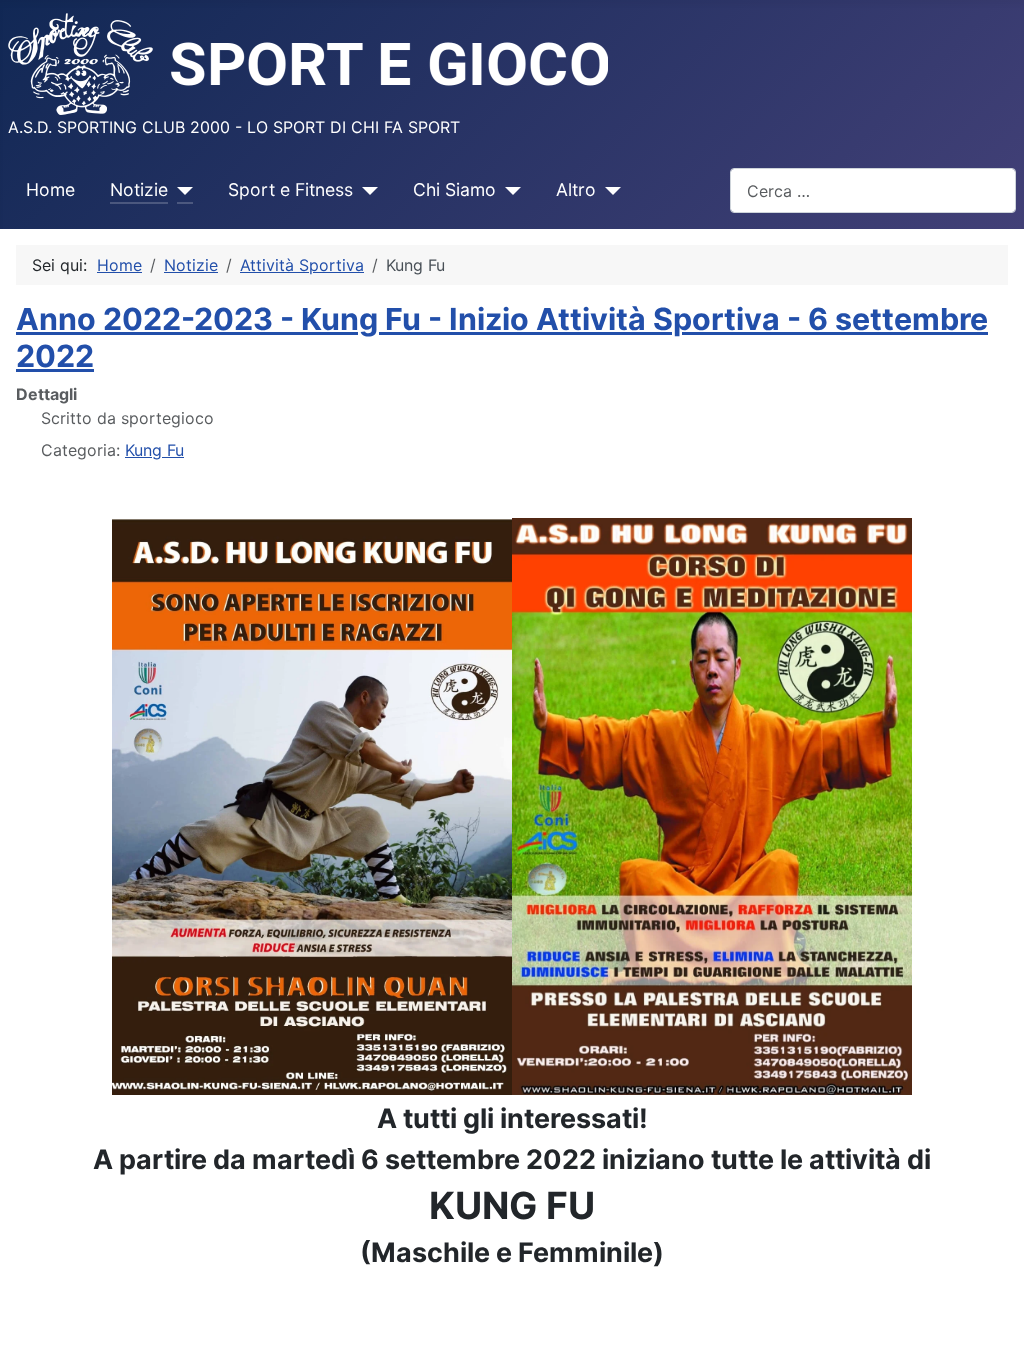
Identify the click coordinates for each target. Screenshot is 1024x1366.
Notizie (139, 189)
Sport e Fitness (290, 189)
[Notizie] (180, 190)
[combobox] (873, 190)
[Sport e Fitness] (365, 190)
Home (50, 189)
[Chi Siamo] (508, 190)
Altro (576, 189)
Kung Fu (154, 450)
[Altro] (608, 190)
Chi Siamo (454, 189)
